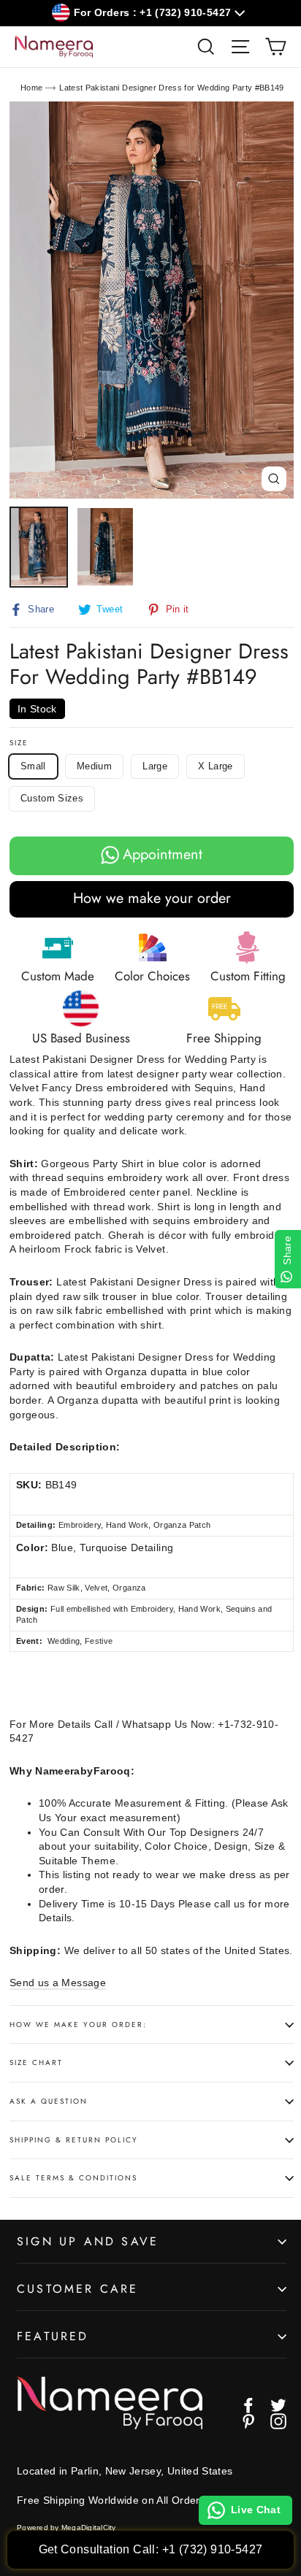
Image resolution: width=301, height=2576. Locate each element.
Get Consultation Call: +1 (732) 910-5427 (151, 2549)
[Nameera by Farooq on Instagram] (278, 2421)
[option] (152, 300)
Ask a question (49, 2101)
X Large (215, 766)
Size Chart (36, 2062)
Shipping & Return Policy (74, 2140)
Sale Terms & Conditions (73, 2178)
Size (19, 743)
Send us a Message (58, 1983)
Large (155, 766)
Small (33, 766)
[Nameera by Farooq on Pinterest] (248, 2421)
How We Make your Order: (78, 2025)
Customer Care (78, 2289)
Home (31, 88)
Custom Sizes (52, 798)
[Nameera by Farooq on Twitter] (278, 2405)
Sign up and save (88, 2241)
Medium (94, 766)
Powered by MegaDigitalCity (66, 2527)
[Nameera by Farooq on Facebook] (248, 2405)
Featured (53, 2336)
